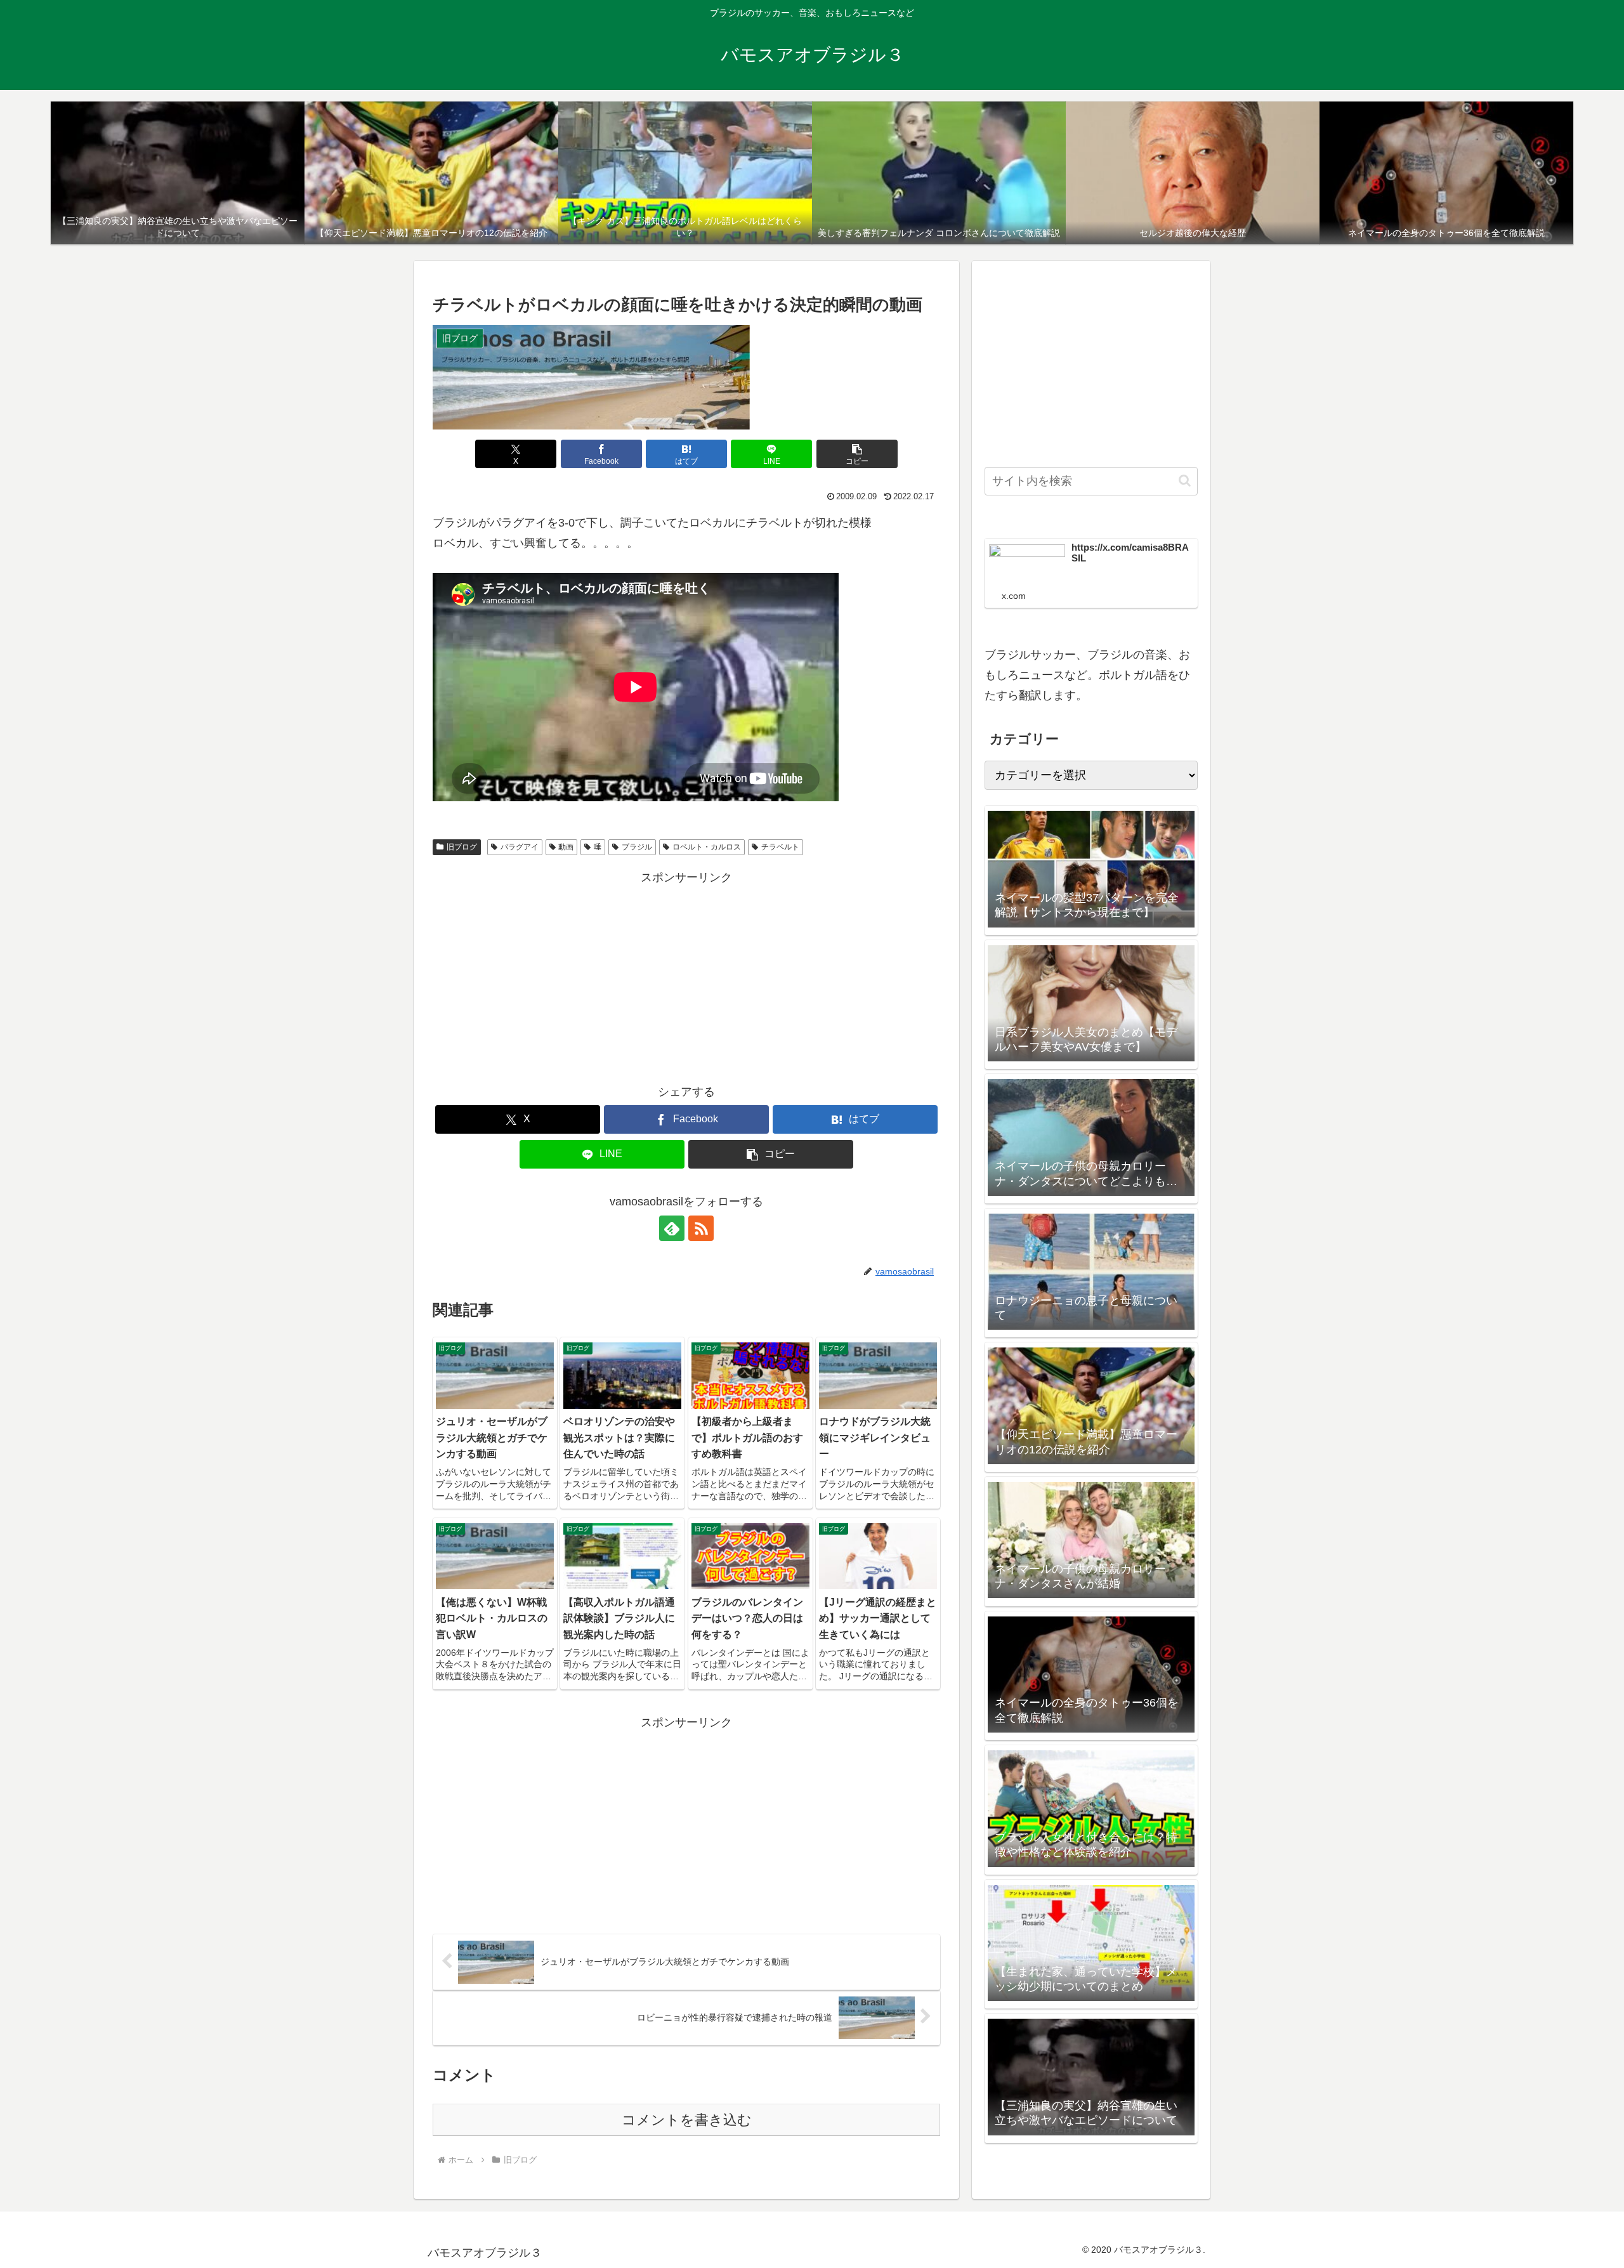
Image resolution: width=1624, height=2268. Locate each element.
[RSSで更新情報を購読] (701, 1228)
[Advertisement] (686, 976)
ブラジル (637, 847)
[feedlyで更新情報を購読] (672, 1228)
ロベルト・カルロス (707, 847)
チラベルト (780, 847)
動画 (566, 847)
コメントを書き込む (687, 2120)
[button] (857, 454)
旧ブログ (462, 847)
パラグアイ (520, 847)
